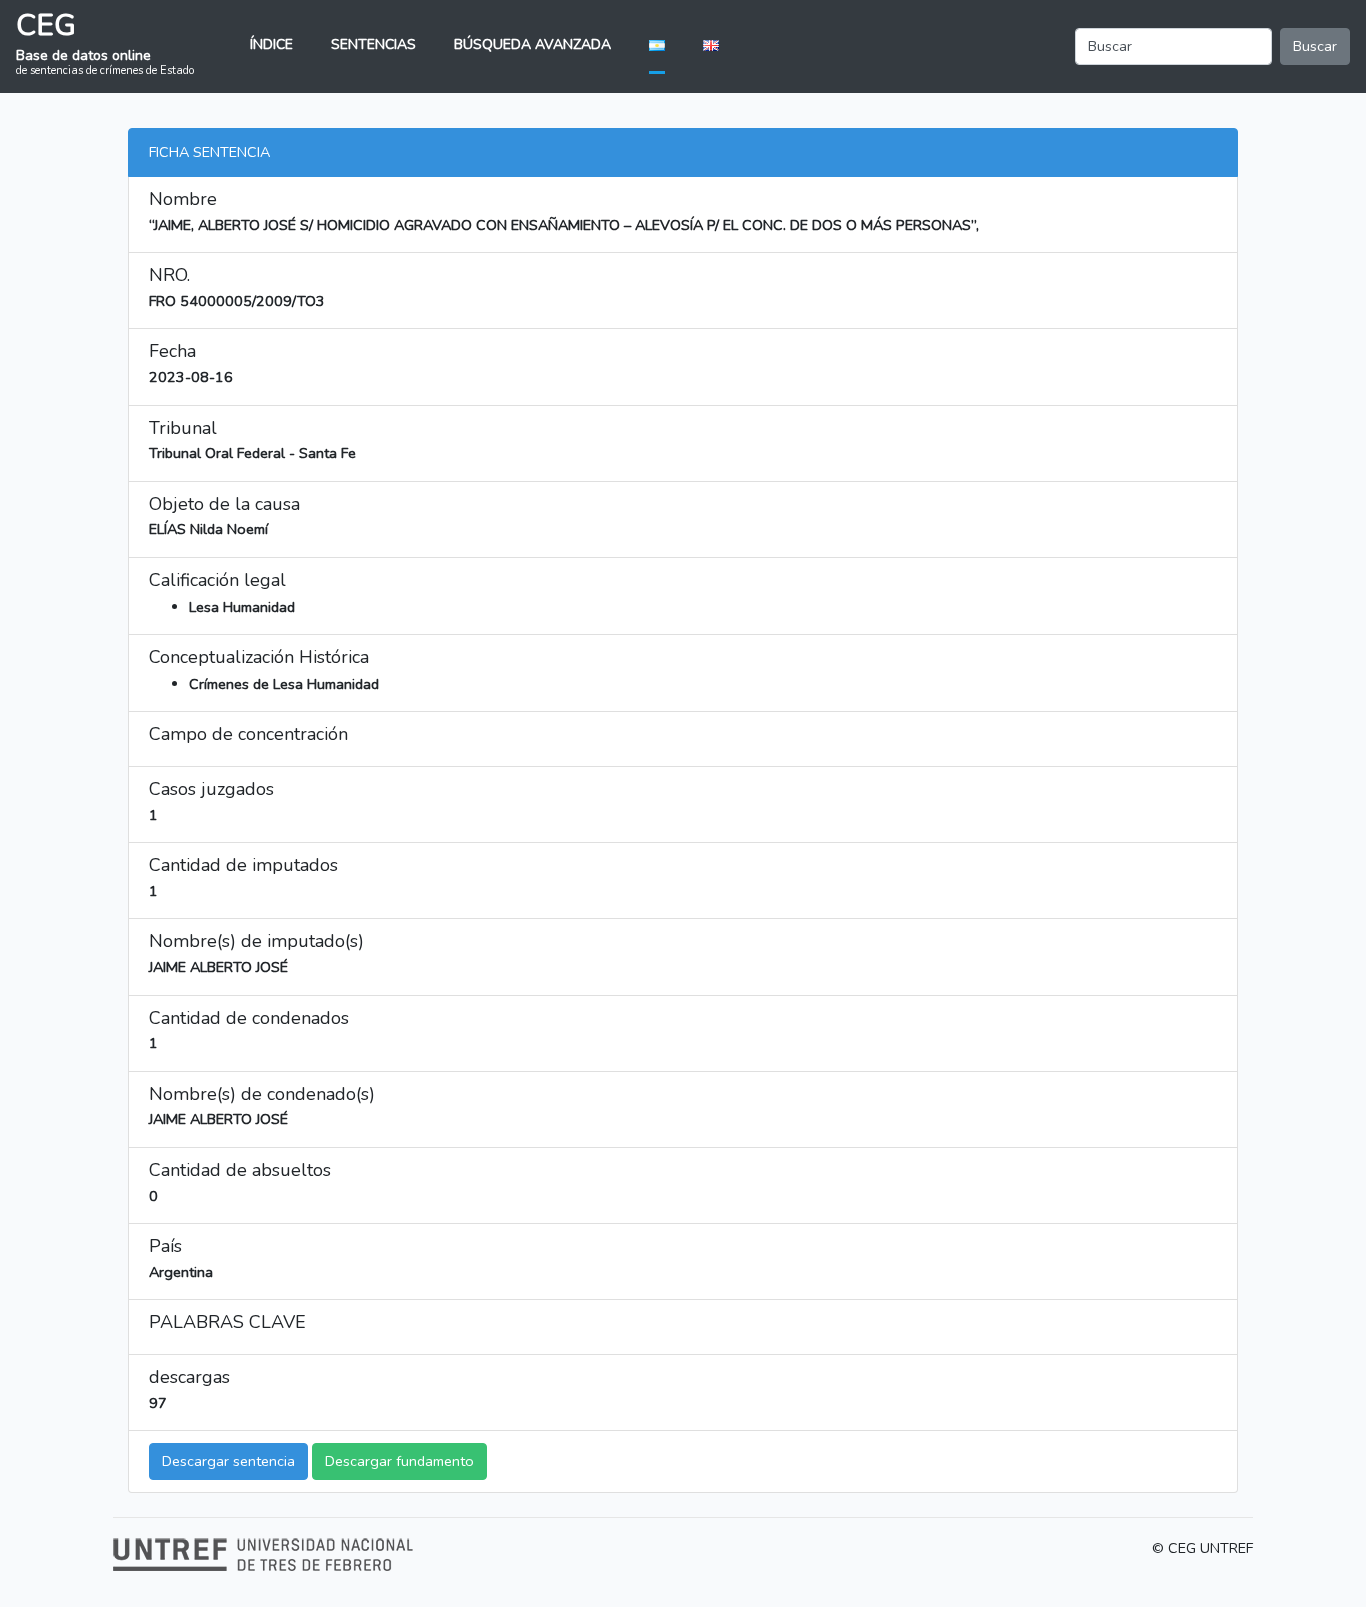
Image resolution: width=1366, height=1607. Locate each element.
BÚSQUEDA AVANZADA (532, 44)
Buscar (1315, 46)
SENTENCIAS (373, 44)
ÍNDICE (271, 44)
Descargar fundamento (399, 1461)
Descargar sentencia (228, 1461)
